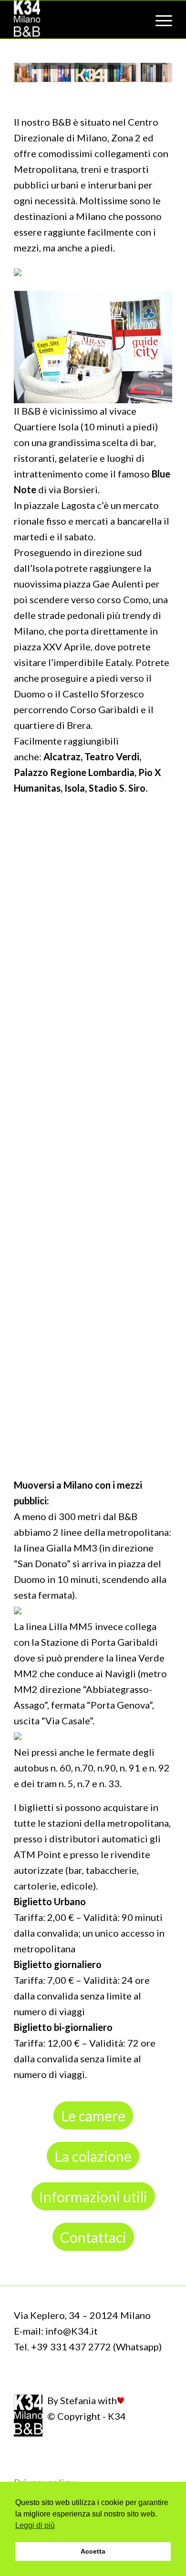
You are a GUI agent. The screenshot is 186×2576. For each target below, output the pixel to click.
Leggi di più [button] (35, 2525)
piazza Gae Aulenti (104, 584)
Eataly (119, 662)
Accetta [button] (93, 2551)
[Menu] (159, 20)
